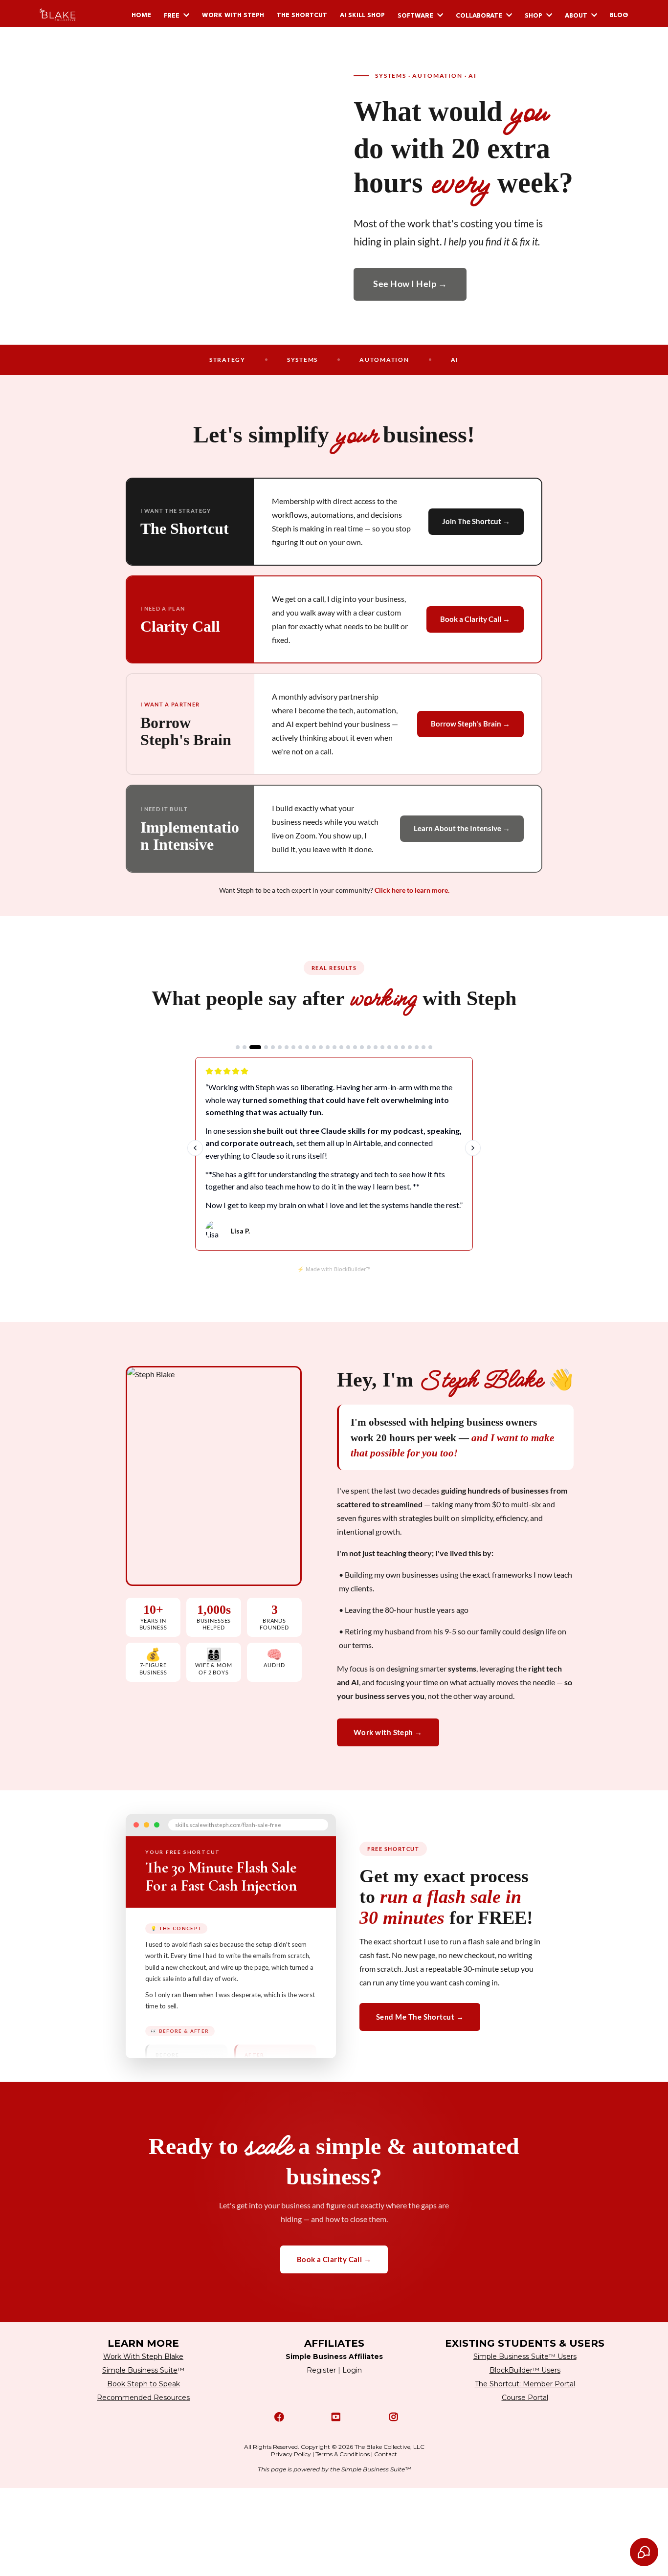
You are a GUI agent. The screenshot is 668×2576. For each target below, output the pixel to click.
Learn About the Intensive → (462, 828)
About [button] (577, 16)
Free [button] (173, 16)
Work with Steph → (388, 1732)
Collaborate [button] (480, 16)
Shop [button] (534, 16)
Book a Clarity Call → (475, 619)
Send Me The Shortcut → (420, 2017)
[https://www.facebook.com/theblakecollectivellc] (277, 2417)
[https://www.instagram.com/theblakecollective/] (391, 2417)
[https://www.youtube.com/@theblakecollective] (334, 2417)
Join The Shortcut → (476, 521)
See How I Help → (410, 284)
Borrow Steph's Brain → (470, 724)
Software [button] (416, 16)
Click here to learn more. (412, 890)
